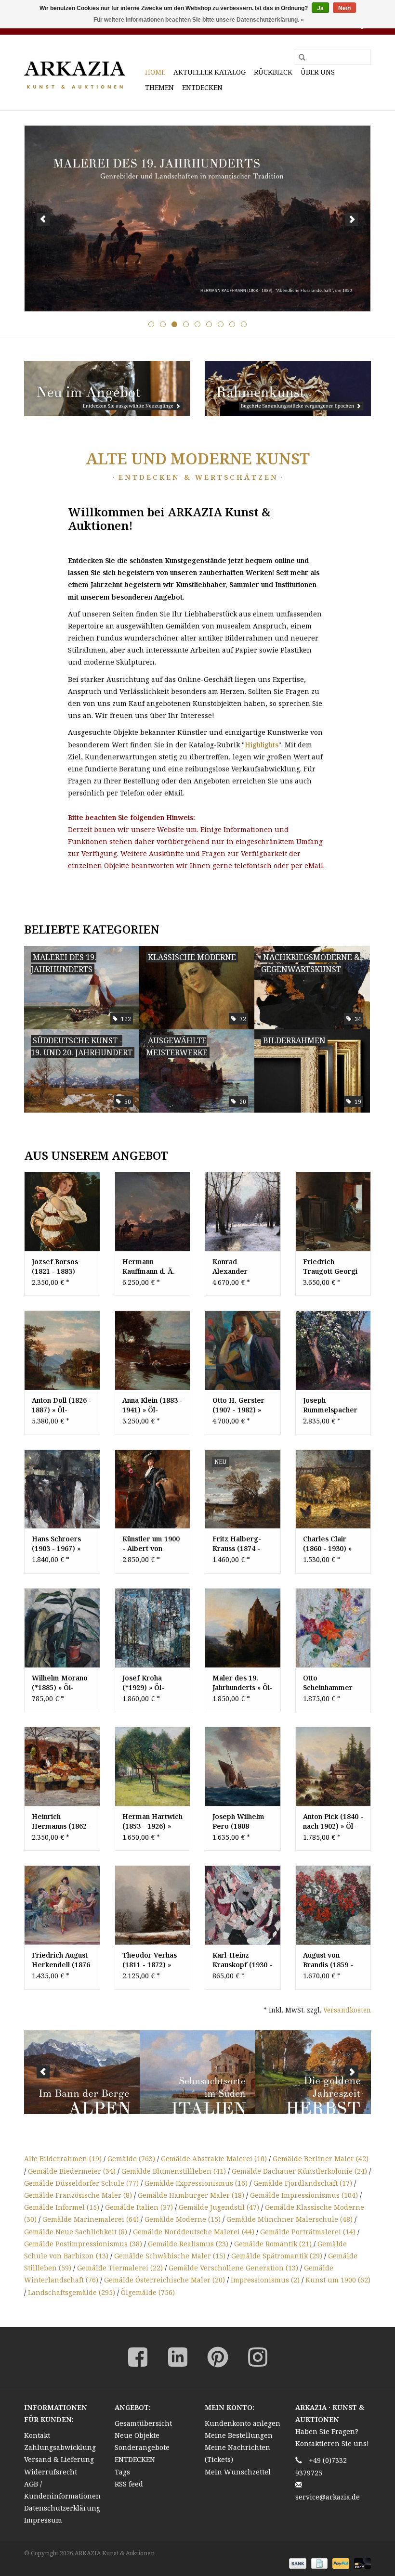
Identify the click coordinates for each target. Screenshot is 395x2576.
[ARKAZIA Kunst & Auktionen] (83, 72)
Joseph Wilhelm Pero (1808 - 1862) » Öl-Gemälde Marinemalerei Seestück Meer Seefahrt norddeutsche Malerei (238, 1821)
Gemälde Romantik (273, 2244)
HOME (155, 72)
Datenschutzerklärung (62, 2508)
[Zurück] (43, 219)
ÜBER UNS (318, 72)
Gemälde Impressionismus (304, 2195)
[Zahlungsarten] (296, 2563)
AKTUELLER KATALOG (210, 72)
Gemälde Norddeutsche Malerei (194, 2232)
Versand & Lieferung (59, 2459)
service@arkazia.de (328, 2497)
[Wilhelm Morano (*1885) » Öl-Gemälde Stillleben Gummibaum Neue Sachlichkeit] (62, 1628)
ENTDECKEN (202, 87)
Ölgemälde (148, 2292)
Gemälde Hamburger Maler (191, 2195)
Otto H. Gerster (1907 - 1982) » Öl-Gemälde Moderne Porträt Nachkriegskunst (241, 1405)
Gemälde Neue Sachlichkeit (76, 2232)
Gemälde (131, 2159)
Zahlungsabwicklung (60, 2447)
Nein (344, 8)
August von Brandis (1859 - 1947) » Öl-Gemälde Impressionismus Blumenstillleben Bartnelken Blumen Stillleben (332, 1960)
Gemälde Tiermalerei (120, 2268)
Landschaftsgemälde (72, 2292)
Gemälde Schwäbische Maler (170, 2256)
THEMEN (159, 87)
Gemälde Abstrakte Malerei (214, 2159)
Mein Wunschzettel (238, 2472)
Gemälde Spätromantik (277, 2256)
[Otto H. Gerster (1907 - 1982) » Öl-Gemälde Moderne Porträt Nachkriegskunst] (243, 1350)
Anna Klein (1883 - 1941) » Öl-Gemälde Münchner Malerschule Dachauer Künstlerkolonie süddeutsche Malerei (152, 1405)
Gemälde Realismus (188, 2244)
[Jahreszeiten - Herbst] (313, 2072)
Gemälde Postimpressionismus (83, 2244)
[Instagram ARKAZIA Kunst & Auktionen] (258, 2357)
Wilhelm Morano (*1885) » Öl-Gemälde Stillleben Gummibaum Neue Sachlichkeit (62, 1683)
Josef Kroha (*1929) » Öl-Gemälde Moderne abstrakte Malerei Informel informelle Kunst (152, 1683)
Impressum (43, 2520)
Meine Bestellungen (239, 2435)
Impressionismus (265, 2280)
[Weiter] (352, 219)
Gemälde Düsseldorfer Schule (81, 2183)
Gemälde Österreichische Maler (165, 2280)
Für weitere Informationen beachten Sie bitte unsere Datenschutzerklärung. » (199, 20)
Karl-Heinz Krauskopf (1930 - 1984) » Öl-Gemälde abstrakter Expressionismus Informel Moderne (242, 1960)
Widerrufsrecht (51, 2472)
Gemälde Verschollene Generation (233, 2268)
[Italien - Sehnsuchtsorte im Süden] (198, 2072)
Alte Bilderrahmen (63, 2159)
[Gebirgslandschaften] (82, 2072)
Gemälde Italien (139, 2207)
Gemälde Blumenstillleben (174, 2171)
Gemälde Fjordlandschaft (303, 2183)
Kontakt (37, 2435)
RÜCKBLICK (273, 72)
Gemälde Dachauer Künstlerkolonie (299, 2171)
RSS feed (129, 2484)
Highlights (262, 745)
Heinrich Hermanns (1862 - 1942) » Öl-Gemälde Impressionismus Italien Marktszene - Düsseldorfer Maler (62, 1821)
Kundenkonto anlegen (243, 2423)
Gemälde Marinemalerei (91, 2219)
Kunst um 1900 (338, 2280)
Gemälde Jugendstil (219, 2207)
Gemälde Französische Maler (78, 2195)
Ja (320, 8)
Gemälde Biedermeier (72, 2171)
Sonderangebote (142, 2447)
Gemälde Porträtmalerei (308, 2232)
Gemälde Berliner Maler (321, 2159)
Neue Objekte (137, 2435)
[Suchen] (299, 58)
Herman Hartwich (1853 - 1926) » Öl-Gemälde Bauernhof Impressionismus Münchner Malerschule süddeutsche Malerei (152, 1821)
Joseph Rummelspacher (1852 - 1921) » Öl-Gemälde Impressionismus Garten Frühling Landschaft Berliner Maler (331, 1405)
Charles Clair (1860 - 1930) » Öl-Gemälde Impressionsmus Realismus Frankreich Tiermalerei (330, 1544)
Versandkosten (347, 2010)
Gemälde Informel (62, 2207)
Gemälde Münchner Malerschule (290, 2219)
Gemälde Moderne (183, 2219)
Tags (122, 2472)
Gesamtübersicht (143, 2423)
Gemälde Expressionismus (196, 2183)
